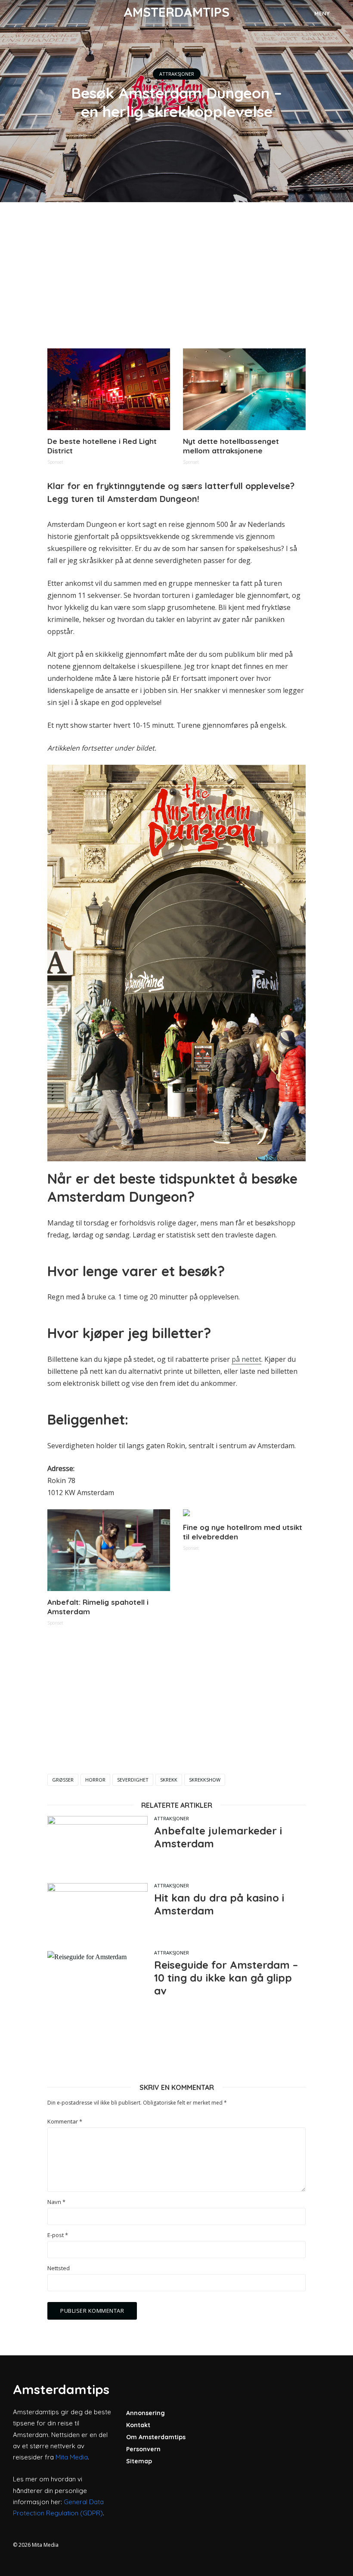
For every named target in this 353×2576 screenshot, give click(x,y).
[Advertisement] (176, 275)
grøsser (63, 1780)
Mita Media (72, 2457)
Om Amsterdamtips (156, 2437)
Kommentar (65, 2122)
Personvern (143, 2449)
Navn (56, 2202)
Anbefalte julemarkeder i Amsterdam (218, 1837)
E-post (58, 2235)
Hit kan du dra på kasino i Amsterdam (219, 1904)
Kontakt (138, 2425)
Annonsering (146, 2413)
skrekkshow (205, 1780)
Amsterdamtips (176, 12)
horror (95, 1780)
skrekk (169, 1780)
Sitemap (139, 2461)
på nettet (246, 1359)
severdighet (133, 1780)
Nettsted (59, 2268)
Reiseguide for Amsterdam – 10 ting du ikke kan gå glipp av (226, 1978)
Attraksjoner (177, 74)
